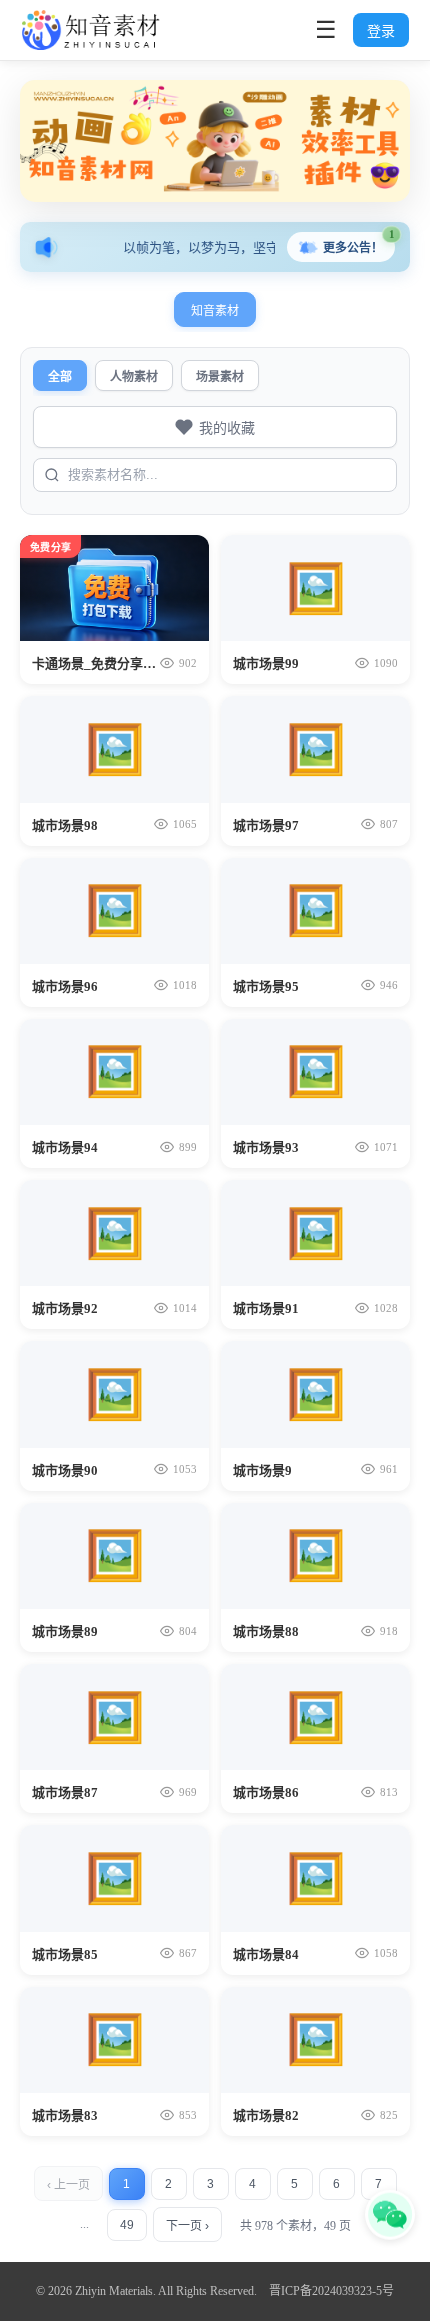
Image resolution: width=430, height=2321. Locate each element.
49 (127, 2225)
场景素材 (220, 377)
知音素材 (215, 311)
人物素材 (134, 377)
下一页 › (187, 2226)
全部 (60, 377)
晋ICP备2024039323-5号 (331, 2291)
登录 (381, 31)
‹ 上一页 (68, 2185)
